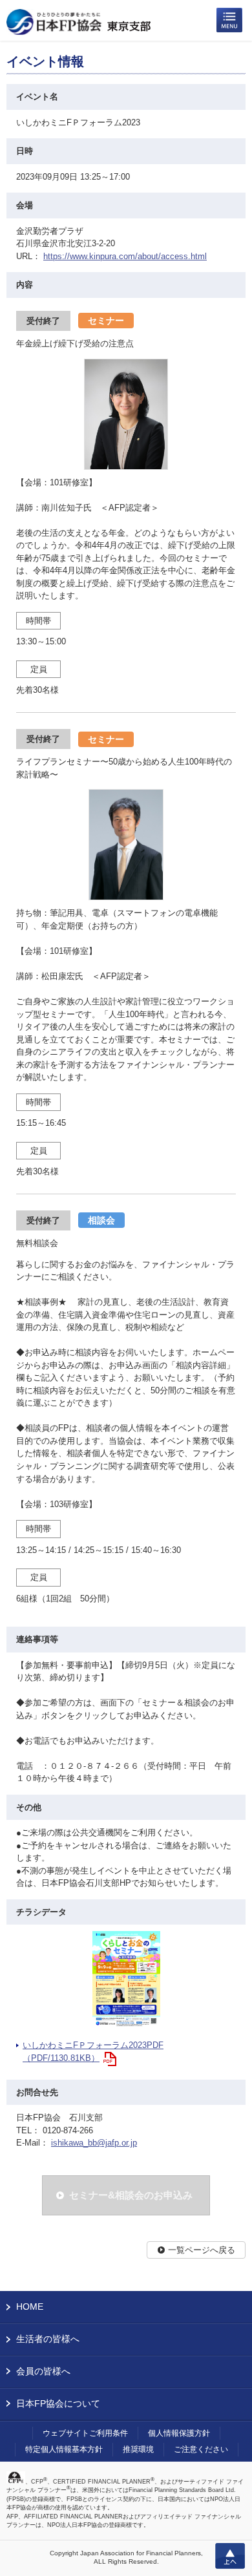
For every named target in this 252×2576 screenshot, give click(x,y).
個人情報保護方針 (179, 2433)
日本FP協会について (58, 2403)
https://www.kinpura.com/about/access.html (125, 256)
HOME (30, 2307)
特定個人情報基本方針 (64, 2449)
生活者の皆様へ (48, 2339)
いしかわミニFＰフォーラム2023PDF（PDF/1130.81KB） (93, 2052)
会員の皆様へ (43, 2371)
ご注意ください (201, 2449)
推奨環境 (138, 2449)
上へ (230, 2556)
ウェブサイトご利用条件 (85, 2433)
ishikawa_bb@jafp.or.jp (94, 2143)
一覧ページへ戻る (202, 2250)
